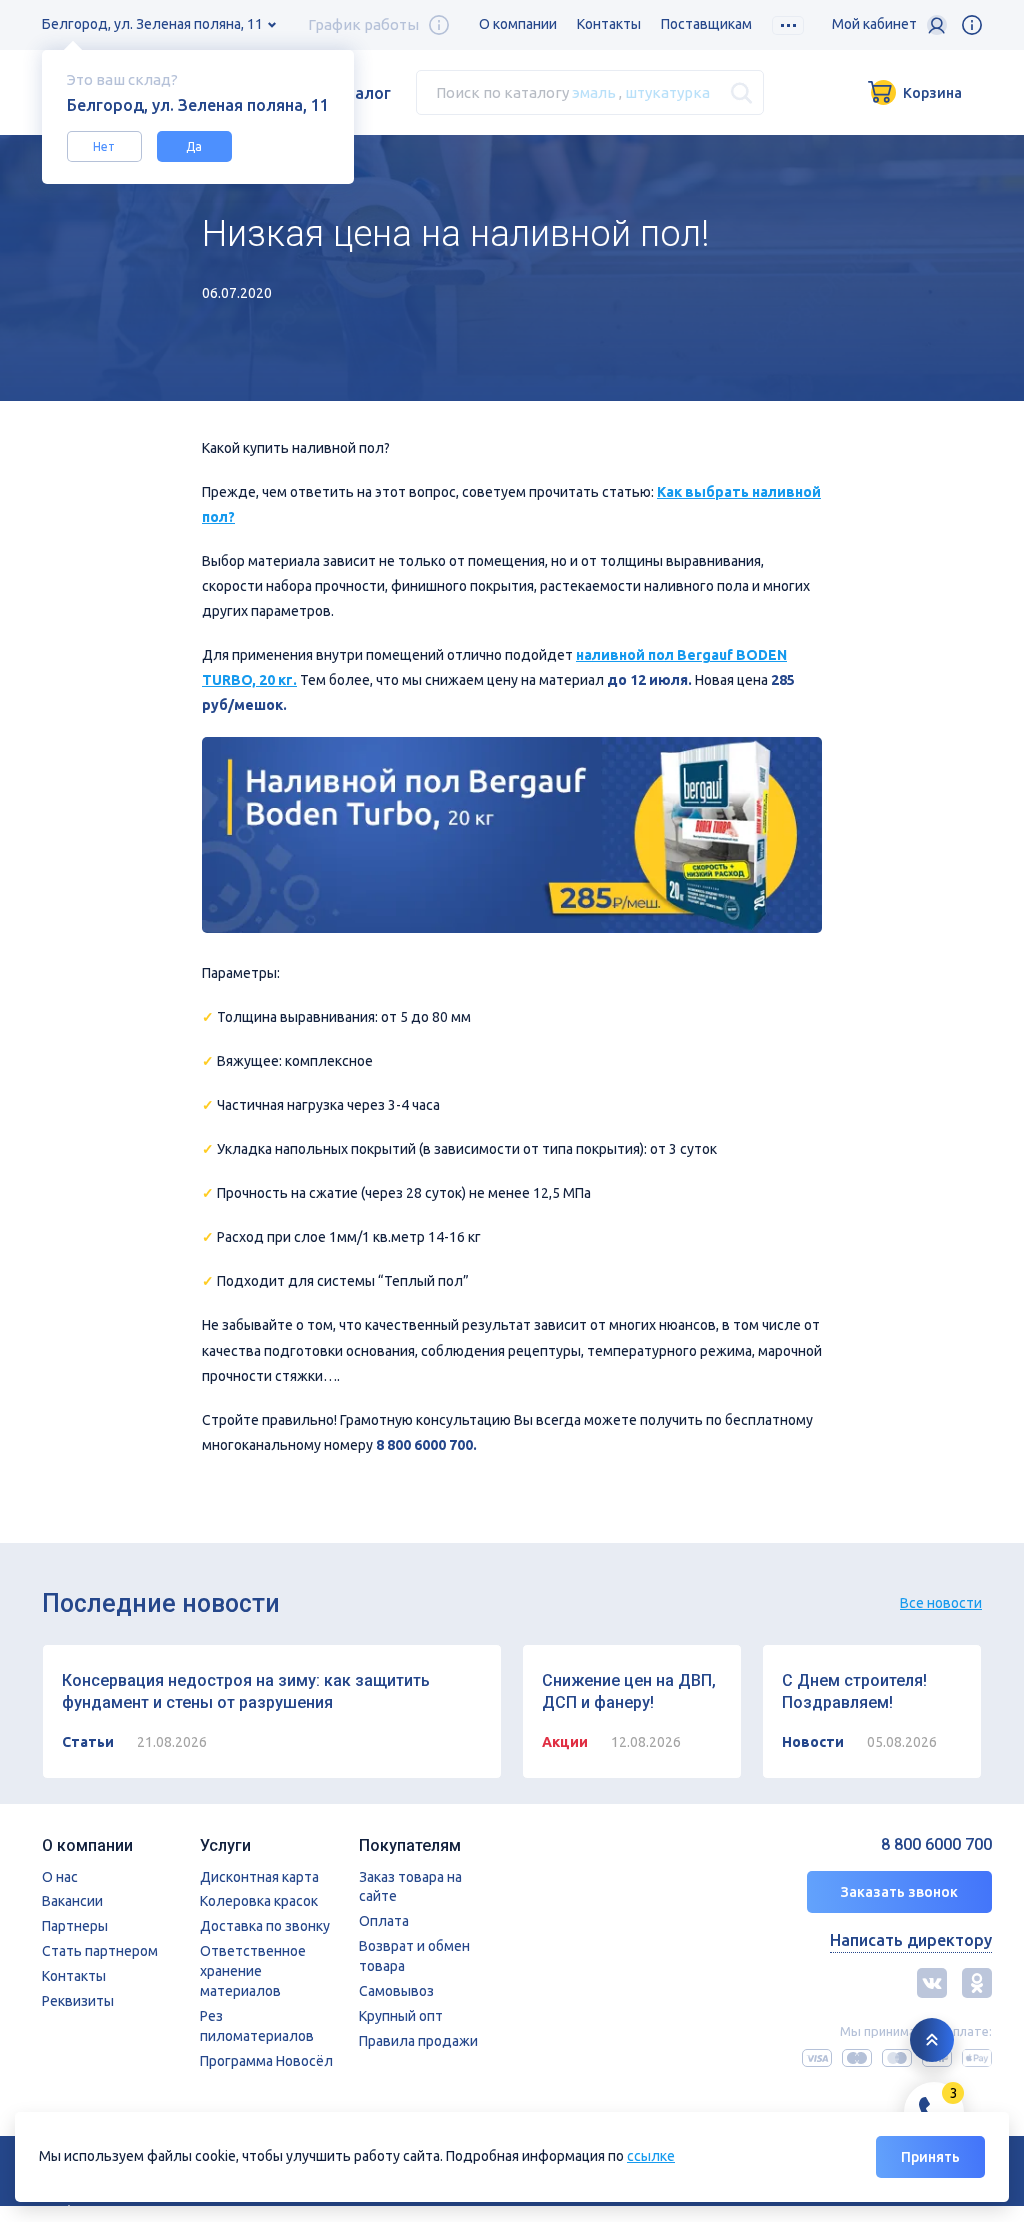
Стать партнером (100, 1951)
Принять (930, 2157)
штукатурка (667, 92)
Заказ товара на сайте (410, 1887)
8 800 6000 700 (936, 1844)
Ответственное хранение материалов (253, 1971)
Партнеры (75, 1926)
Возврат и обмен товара (414, 1956)
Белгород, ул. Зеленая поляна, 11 (152, 24)
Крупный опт (401, 2016)
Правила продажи (418, 2041)
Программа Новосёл (266, 2061)
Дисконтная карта (259, 1877)
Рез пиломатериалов (257, 2026)
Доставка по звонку (265, 1926)
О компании (518, 24)
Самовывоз (396, 1991)
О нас (60, 1877)
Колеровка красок (259, 1901)
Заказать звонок (899, 1892)
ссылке (651, 2156)
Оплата (384, 1921)
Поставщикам (706, 24)
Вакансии (72, 1901)
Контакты (609, 24)
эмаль (594, 92)
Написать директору (911, 1940)
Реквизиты (78, 2001)
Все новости (941, 1603)
